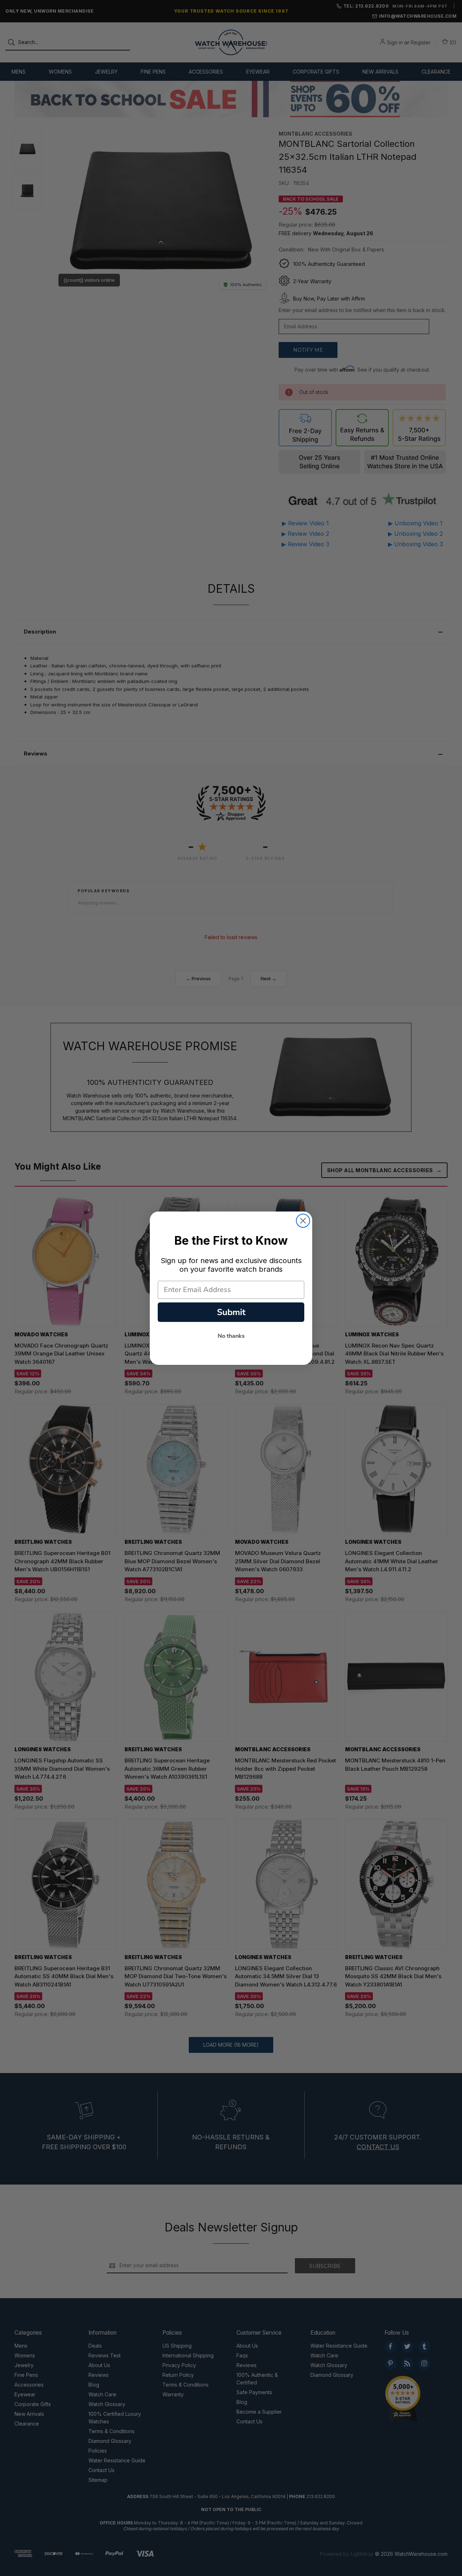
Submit (231, 1312)
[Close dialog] (303, 1221)
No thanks (231, 1336)
